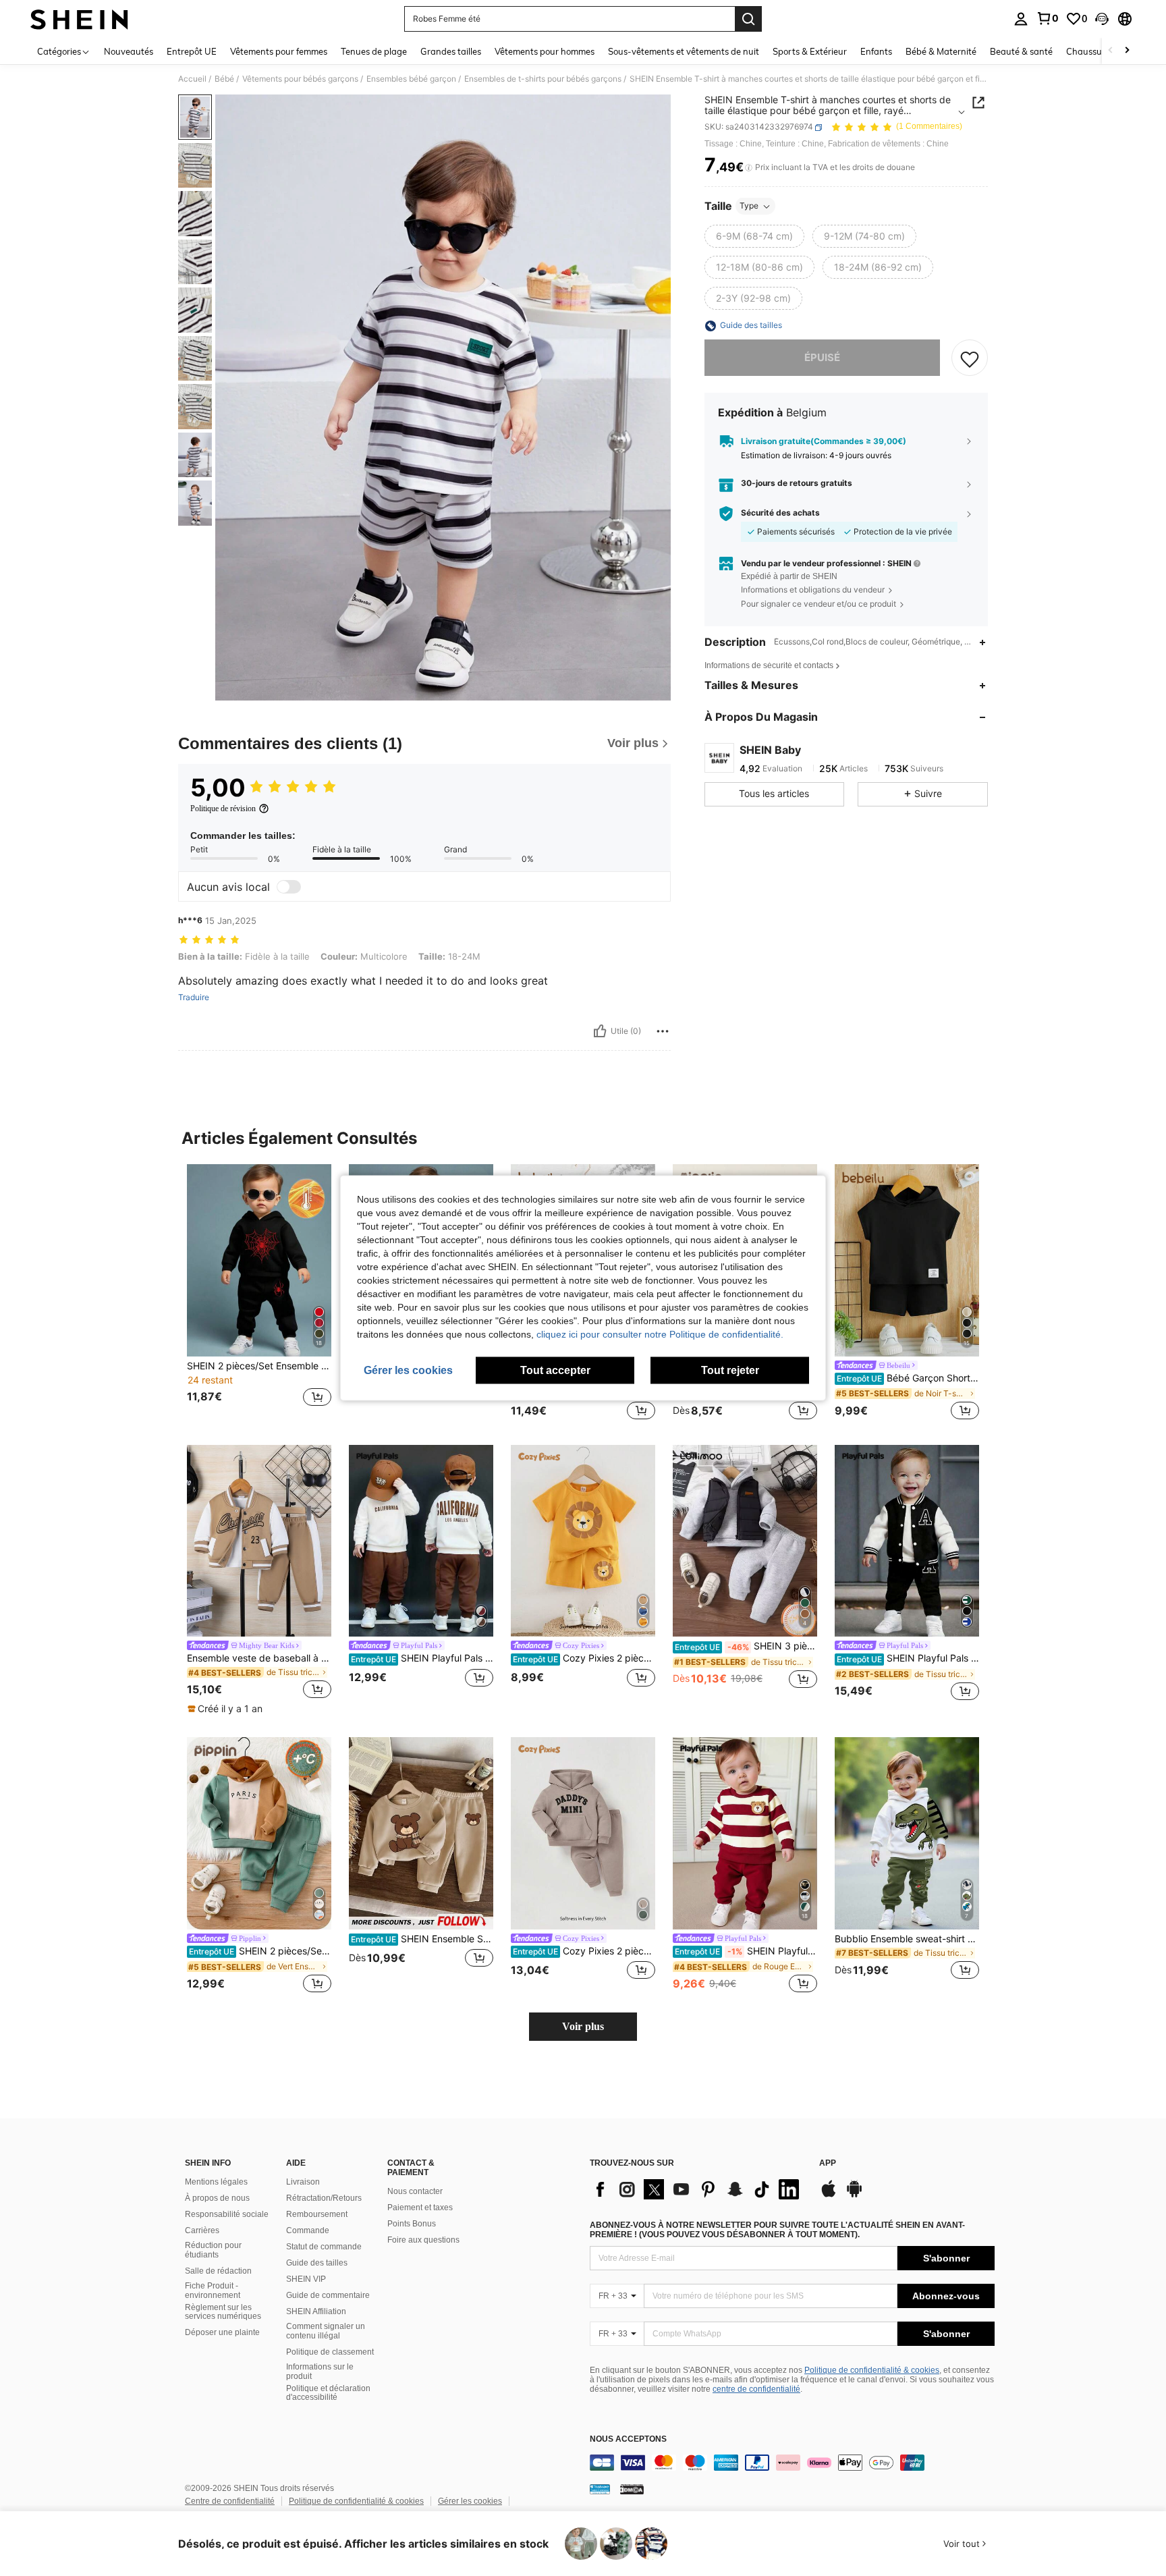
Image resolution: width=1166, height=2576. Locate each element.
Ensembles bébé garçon (411, 79)
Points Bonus (412, 2224)
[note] (227, 1709)
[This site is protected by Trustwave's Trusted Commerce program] (600, 2488)
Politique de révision (223, 809)
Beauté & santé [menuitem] (1021, 51)
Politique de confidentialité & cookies (872, 2370)
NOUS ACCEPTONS (628, 2439)
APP (828, 2163)
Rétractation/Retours (324, 2198)
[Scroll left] (1111, 51)
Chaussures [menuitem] (1090, 51)
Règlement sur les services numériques (223, 2312)
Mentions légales (216, 2182)
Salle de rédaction (218, 2271)
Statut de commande (324, 2247)
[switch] (289, 887)
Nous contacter (415, 2191)
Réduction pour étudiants (213, 2250)
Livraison (303, 2182)
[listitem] (259, 1293)
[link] (1047, 18)
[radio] (754, 237)
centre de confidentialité (756, 2389)
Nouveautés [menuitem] (129, 51)
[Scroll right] (1127, 51)
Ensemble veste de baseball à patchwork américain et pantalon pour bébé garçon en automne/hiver (259, 1658)
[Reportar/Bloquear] (663, 1031)
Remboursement (317, 2214)
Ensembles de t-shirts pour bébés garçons (543, 79)
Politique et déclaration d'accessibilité (328, 2393)
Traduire (194, 997)
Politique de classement (330, 2352)
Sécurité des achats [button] (780, 514)
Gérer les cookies (470, 2501)
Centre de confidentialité (230, 2501)
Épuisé (822, 358)
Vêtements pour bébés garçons (300, 79)
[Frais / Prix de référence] (749, 168)
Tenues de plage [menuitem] (374, 51)
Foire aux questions (423, 2240)
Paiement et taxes (420, 2208)
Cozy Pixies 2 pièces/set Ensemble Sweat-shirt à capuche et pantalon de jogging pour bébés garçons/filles (584, 1951)
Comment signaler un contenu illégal (326, 2331)
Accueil (192, 79)
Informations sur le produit (320, 2372)
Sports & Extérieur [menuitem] (810, 51)
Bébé (224, 79)
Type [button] (749, 206)
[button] (1102, 19)
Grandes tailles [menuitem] (451, 51)
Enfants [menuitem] (876, 51)
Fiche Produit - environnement (213, 2291)
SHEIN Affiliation (316, 2311)
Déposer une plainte (222, 2332)
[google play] (854, 2195)
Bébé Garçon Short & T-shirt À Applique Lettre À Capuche (908, 1378)
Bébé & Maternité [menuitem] (941, 51)
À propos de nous (217, 2198)
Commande (308, 2230)
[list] (698, 2189)
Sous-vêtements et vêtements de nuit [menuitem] (684, 51)
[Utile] (600, 1031)
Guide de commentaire (328, 2295)
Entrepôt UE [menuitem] (192, 51)
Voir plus (583, 2026)
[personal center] (1021, 19)
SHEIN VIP (306, 2279)
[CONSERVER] (970, 358)
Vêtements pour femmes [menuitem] (279, 51)
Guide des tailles (317, 2263)
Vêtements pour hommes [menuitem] (545, 51)
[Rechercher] (748, 19)
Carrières (202, 2230)
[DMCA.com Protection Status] (632, 2488)
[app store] (829, 2195)
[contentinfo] (792, 2463)
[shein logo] (79, 19)
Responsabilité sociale (227, 2214)
